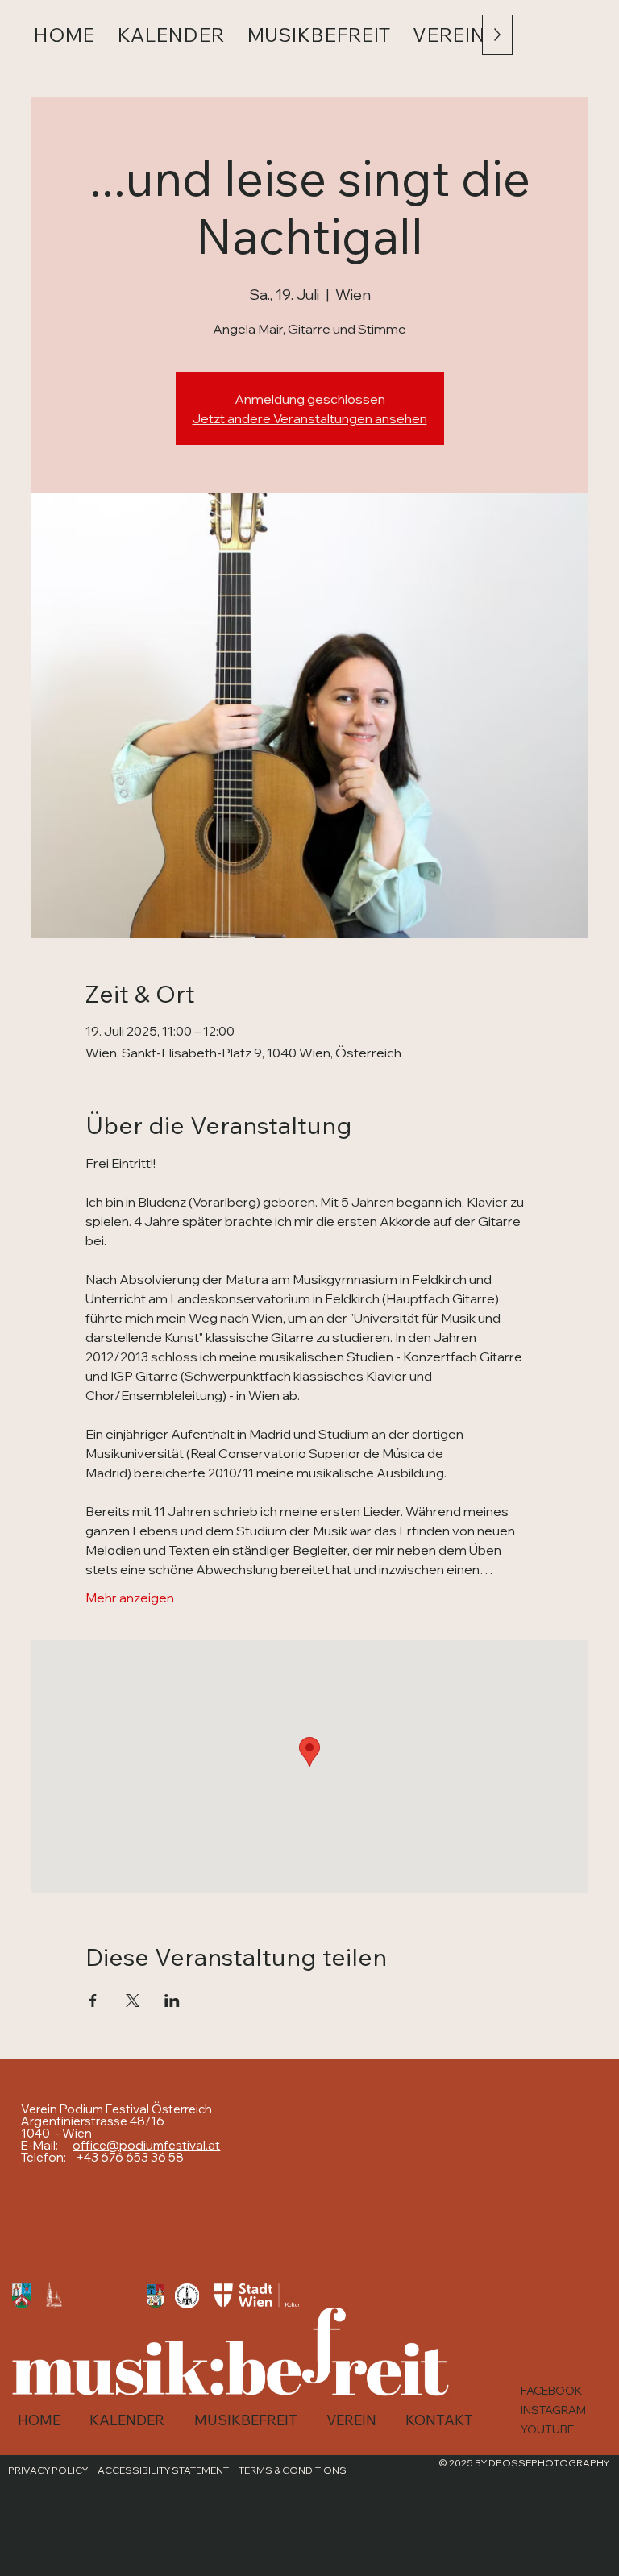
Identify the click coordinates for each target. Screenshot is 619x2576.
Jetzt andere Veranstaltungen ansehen (310, 418)
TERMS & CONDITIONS (293, 2470)
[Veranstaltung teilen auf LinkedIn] (172, 2001)
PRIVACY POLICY (48, 2470)
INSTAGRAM (553, 2410)
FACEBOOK (551, 2391)
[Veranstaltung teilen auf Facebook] (93, 2001)
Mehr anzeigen (130, 1598)
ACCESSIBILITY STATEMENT (163, 2470)
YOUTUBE (547, 2429)
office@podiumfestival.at (146, 2145)
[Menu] (581, 41)
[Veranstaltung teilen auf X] (133, 2001)
